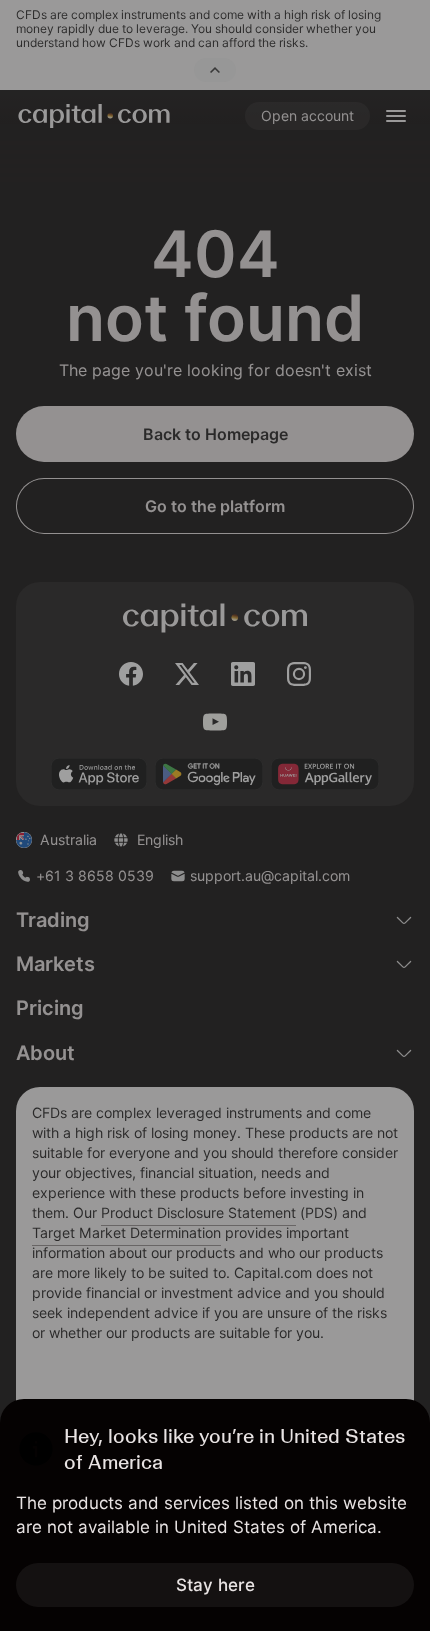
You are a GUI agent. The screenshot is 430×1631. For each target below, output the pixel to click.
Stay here (215, 1585)
